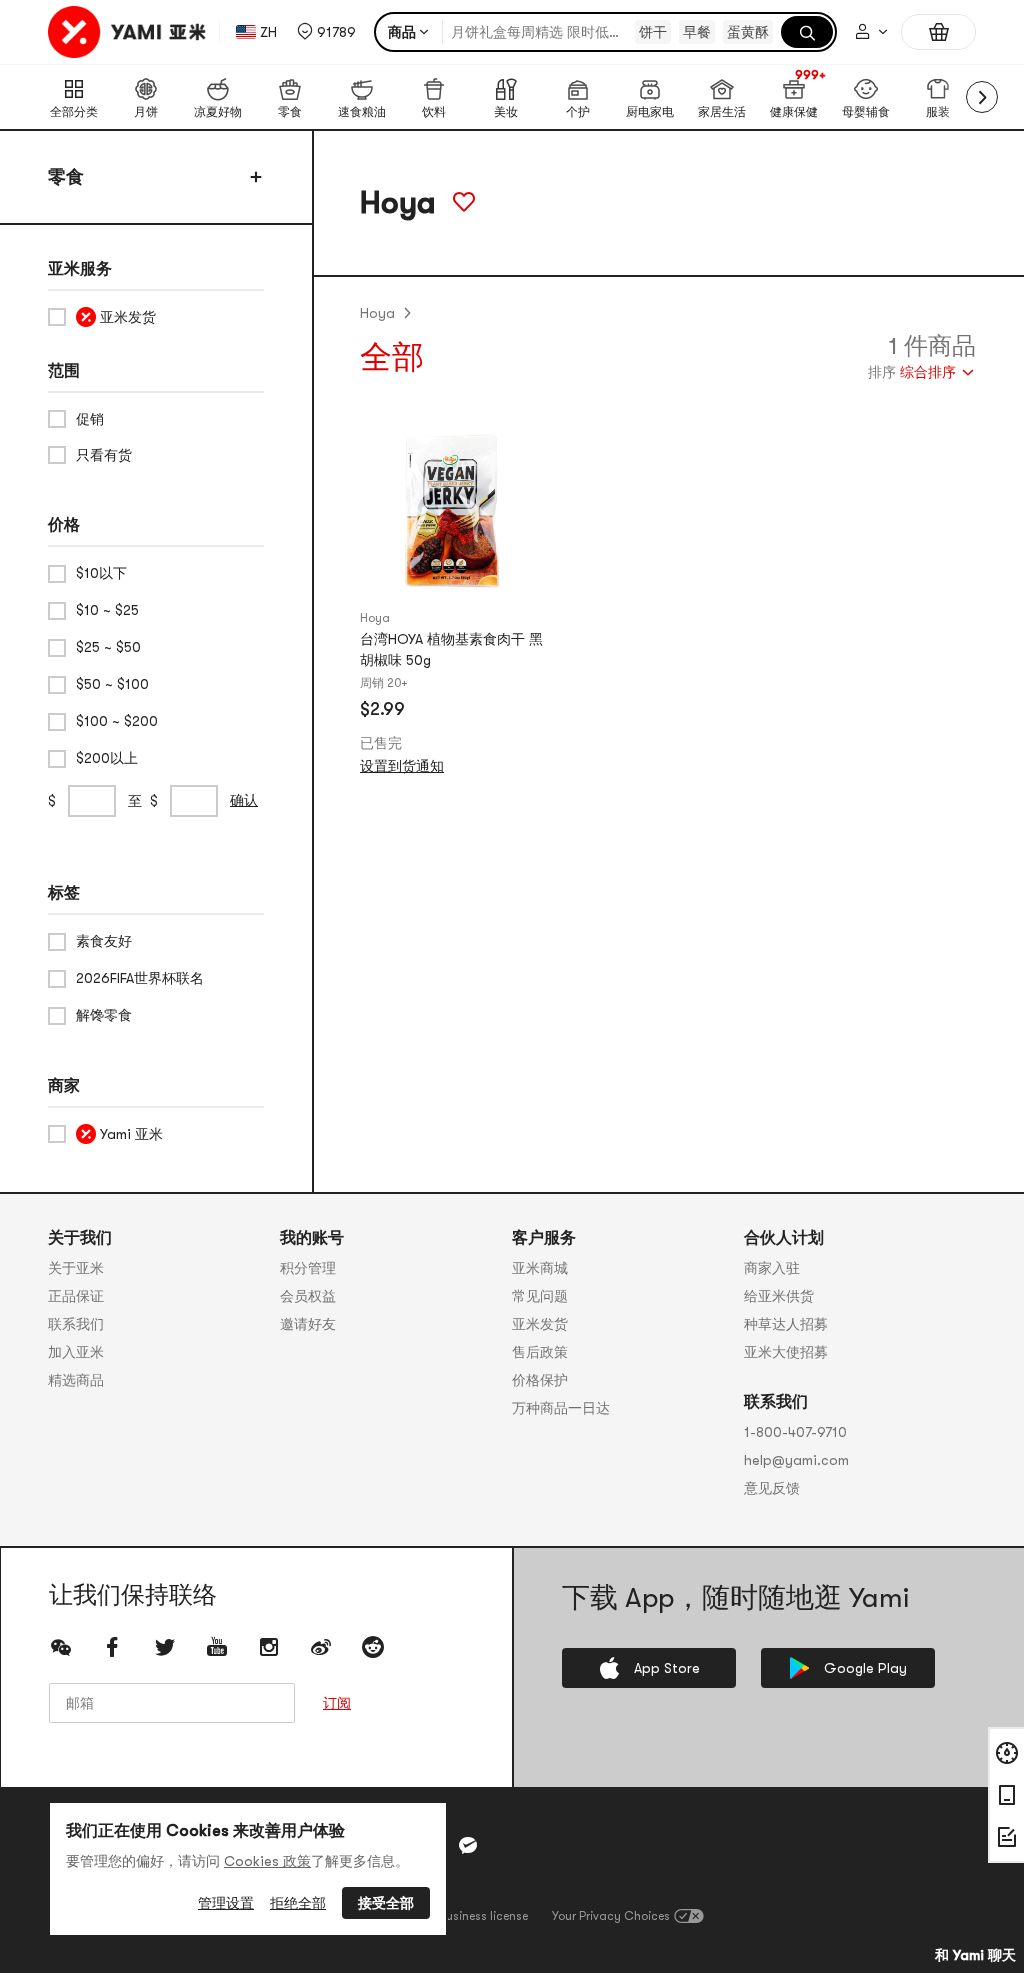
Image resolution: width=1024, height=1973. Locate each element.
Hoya (377, 313)
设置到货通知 (402, 766)
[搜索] (807, 32)
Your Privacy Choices (611, 1916)
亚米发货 (540, 1324)
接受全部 (386, 1903)
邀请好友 (308, 1324)
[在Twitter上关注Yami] (165, 1647)
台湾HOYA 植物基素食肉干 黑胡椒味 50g (451, 649)
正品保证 (76, 1296)
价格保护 (540, 1380)
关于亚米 (76, 1268)
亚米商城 (540, 1268)
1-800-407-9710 (795, 1432)
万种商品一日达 (561, 1408)
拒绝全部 (298, 1903)
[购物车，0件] (938, 32)
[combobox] (922, 374)
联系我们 (76, 1324)
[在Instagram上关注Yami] (269, 1647)
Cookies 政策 (267, 1861)
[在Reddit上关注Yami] (373, 1647)
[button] (326, 32)
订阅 (337, 1703)
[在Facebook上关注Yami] (113, 1647)
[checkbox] (156, 317)
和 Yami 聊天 (975, 1955)
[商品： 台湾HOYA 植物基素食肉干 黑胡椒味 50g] (452, 511)
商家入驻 (772, 1268)
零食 (66, 177)
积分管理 (308, 1268)
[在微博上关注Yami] (321, 1647)
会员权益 (308, 1296)
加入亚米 (76, 1352)
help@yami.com (796, 1460)
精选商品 (76, 1380)
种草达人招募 (786, 1324)
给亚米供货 (779, 1296)
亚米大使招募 (786, 1352)
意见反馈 (772, 1488)
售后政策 (540, 1352)
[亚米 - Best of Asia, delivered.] (129, 32)
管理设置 (226, 1903)
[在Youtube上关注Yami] (217, 1647)
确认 (244, 800)
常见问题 (540, 1296)
